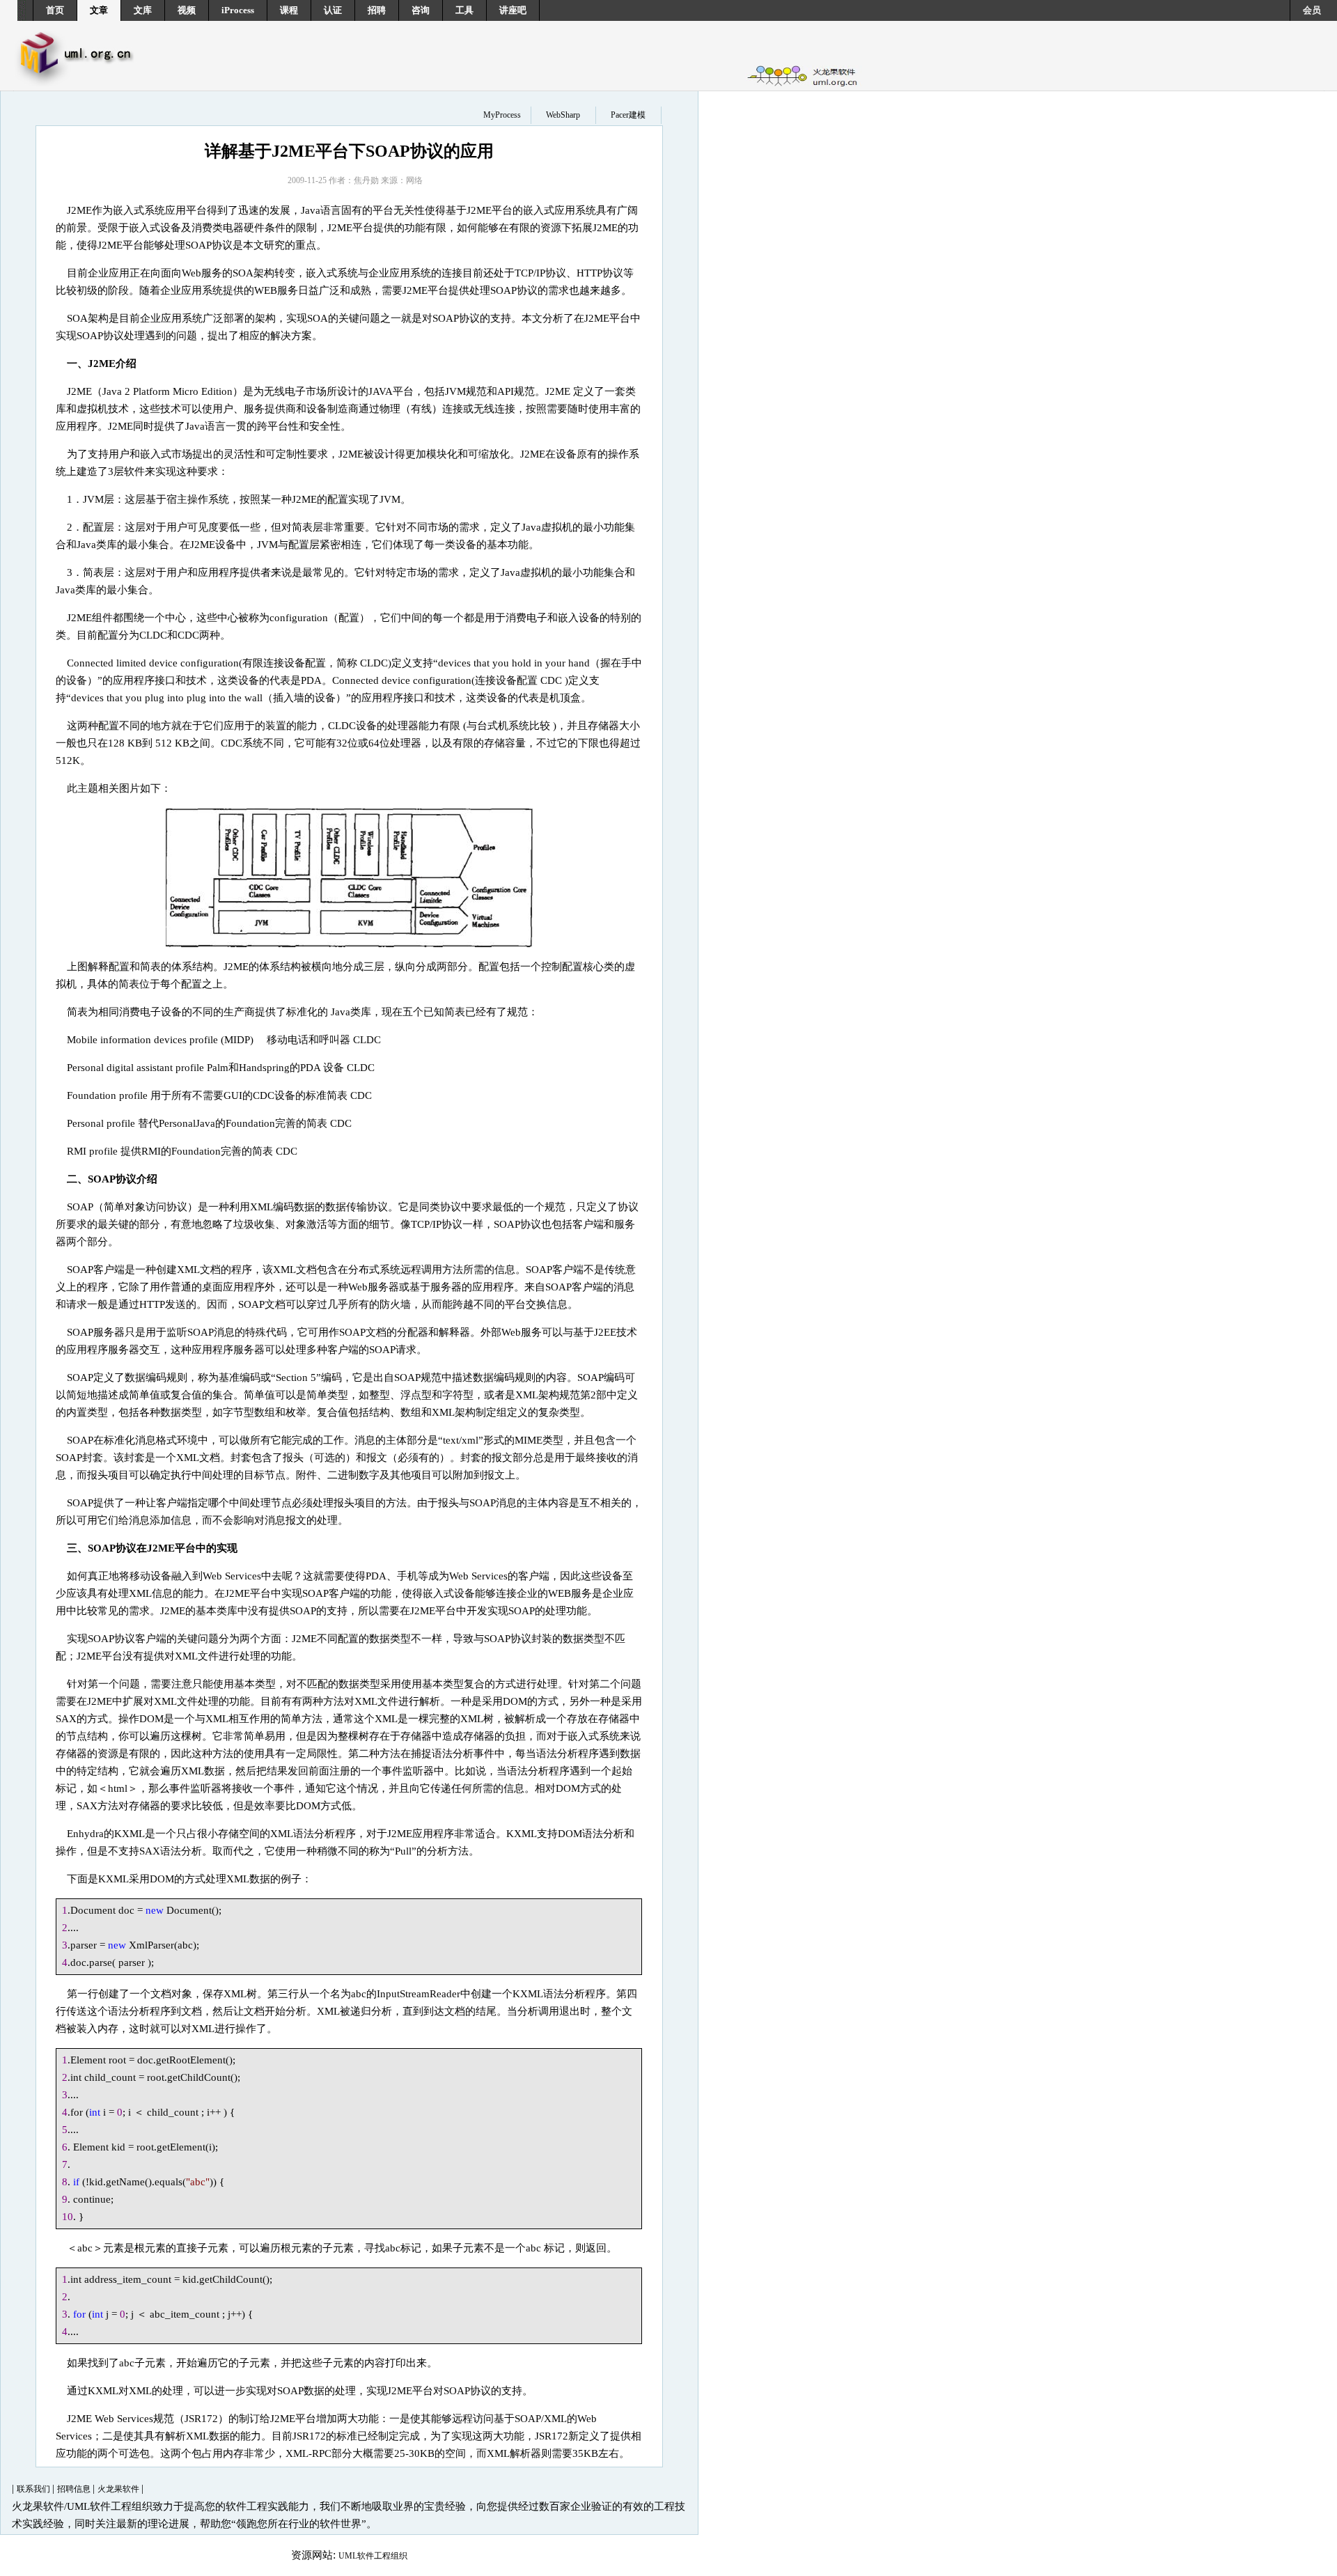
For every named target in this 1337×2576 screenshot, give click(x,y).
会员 (1312, 10)
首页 (55, 10)
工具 (464, 10)
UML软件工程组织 (373, 2556)
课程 (289, 10)
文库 (143, 10)
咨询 (421, 10)
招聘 (377, 10)
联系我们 (34, 2489)
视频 (187, 10)
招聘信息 (75, 2489)
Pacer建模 (628, 115)
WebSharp (563, 115)
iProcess (238, 10)
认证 (333, 10)
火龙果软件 (119, 2489)
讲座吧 (513, 10)
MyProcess (502, 115)
